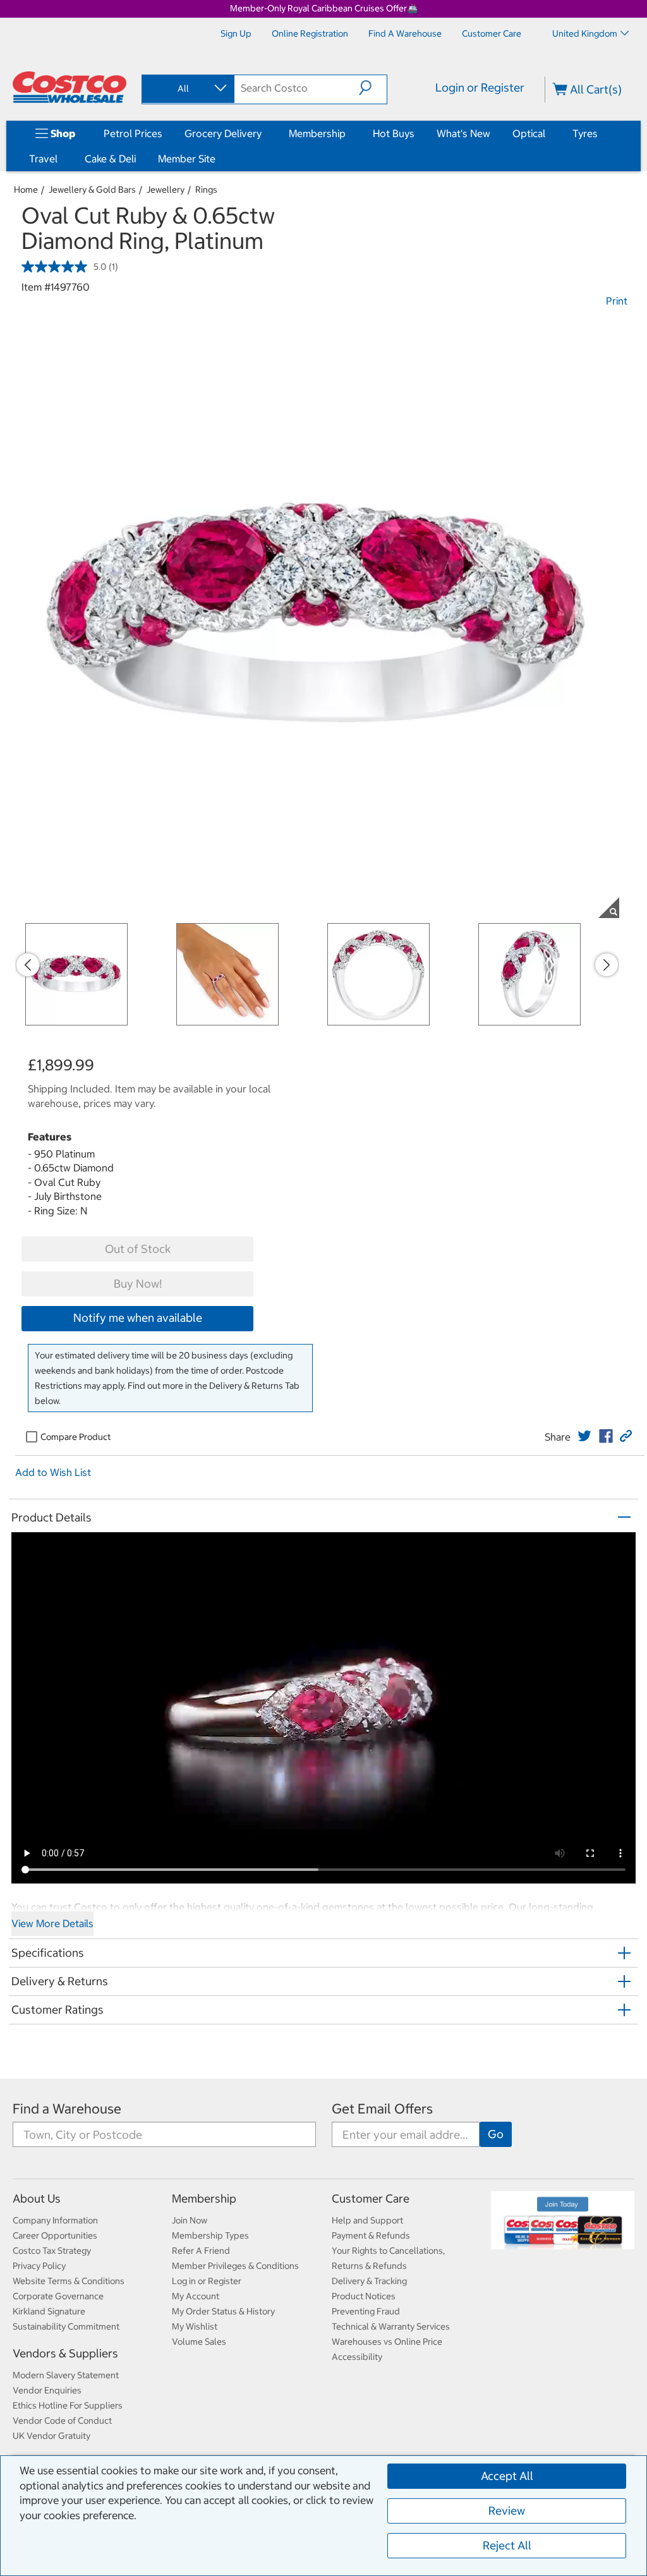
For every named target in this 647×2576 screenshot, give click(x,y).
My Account (196, 2296)
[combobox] (187, 88)
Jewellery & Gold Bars (92, 190)
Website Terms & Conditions (69, 2281)
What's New (463, 133)
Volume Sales (199, 2342)
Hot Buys (394, 133)
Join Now (190, 2220)
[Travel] (60, 159)
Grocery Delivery (223, 133)
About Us (37, 2198)
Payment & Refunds (371, 2235)
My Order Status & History (223, 2311)
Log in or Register (207, 2281)
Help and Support (367, 2220)
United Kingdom (585, 33)
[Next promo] (607, 965)
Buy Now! (138, 1284)
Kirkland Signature (49, 2311)
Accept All (507, 2476)
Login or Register (480, 88)
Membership (317, 133)
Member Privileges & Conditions (235, 2266)
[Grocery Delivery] (264, 133)
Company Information (55, 2220)
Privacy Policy (39, 2266)
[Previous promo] (28, 965)
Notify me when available (138, 1318)
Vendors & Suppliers (65, 2353)
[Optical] (548, 133)
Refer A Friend (201, 2251)
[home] (70, 87)
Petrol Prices (133, 133)
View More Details (52, 1923)
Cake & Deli (110, 159)
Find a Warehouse (67, 2109)
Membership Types (210, 2235)
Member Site (187, 159)
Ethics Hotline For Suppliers (68, 2405)
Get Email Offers (382, 2109)
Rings (206, 190)
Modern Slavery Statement (66, 2375)
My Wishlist (195, 2326)
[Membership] (348, 133)
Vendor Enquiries (47, 2390)
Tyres (585, 133)
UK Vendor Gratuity (51, 2436)
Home (26, 190)
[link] (584, 1436)
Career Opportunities (55, 2235)
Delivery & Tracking (369, 2281)
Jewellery (166, 190)
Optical (529, 133)
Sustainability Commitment (66, 2326)
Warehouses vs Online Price (387, 2342)
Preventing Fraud (366, 2311)
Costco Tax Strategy (52, 2251)
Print (617, 301)
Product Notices (364, 2296)
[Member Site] (218, 159)
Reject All (507, 2545)
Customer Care (371, 2198)
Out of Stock (138, 1249)
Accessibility (357, 2357)
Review (507, 2511)
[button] (373, 88)
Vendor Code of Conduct (62, 2421)
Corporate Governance (58, 2296)
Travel (43, 159)
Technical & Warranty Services (391, 2326)
